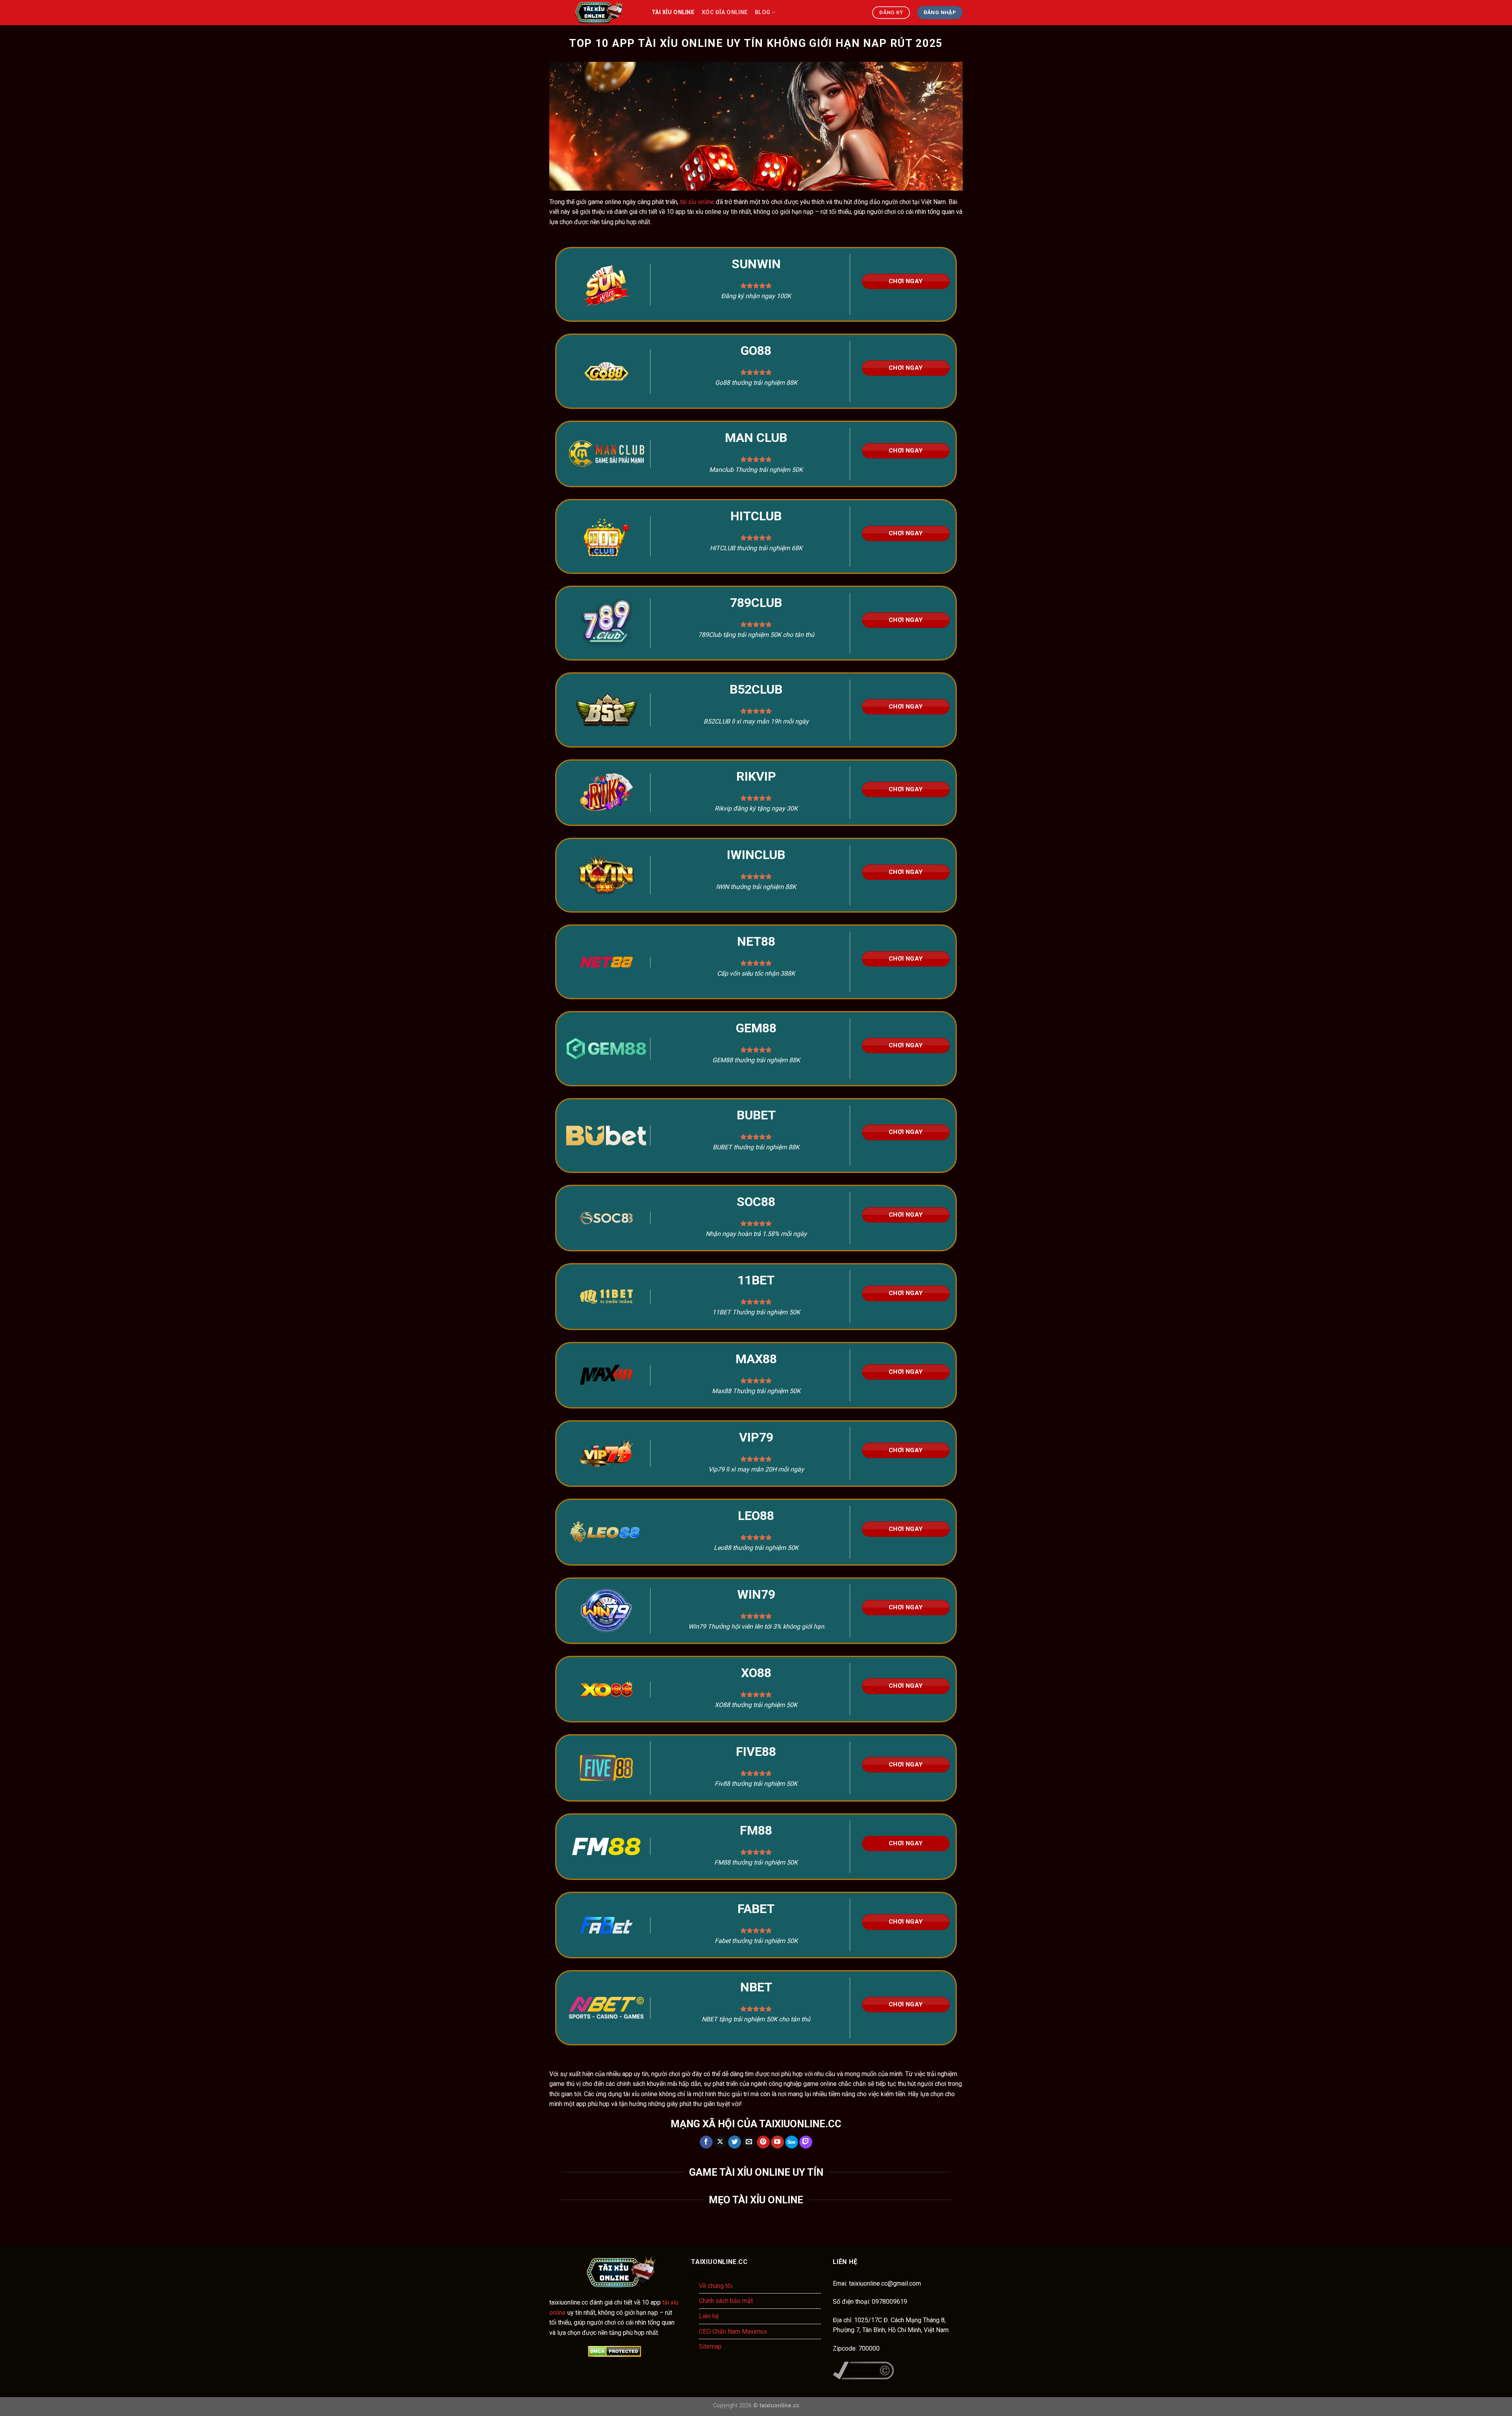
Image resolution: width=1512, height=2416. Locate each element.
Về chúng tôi (716, 2286)
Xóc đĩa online (725, 12)
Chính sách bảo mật (726, 2301)
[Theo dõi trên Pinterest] (763, 2142)
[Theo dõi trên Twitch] (806, 2142)
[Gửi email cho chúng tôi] (749, 2142)
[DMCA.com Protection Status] (614, 2351)
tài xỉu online (673, 12)
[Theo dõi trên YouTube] (777, 2142)
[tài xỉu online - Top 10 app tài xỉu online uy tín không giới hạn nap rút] (595, 13)
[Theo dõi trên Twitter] (735, 2142)
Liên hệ (709, 2316)
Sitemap (710, 2346)
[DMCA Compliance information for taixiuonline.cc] (863, 2370)
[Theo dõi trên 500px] (792, 2142)
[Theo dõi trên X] (720, 2142)
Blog (762, 12)
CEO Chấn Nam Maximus (733, 2332)
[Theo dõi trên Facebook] (706, 2142)
